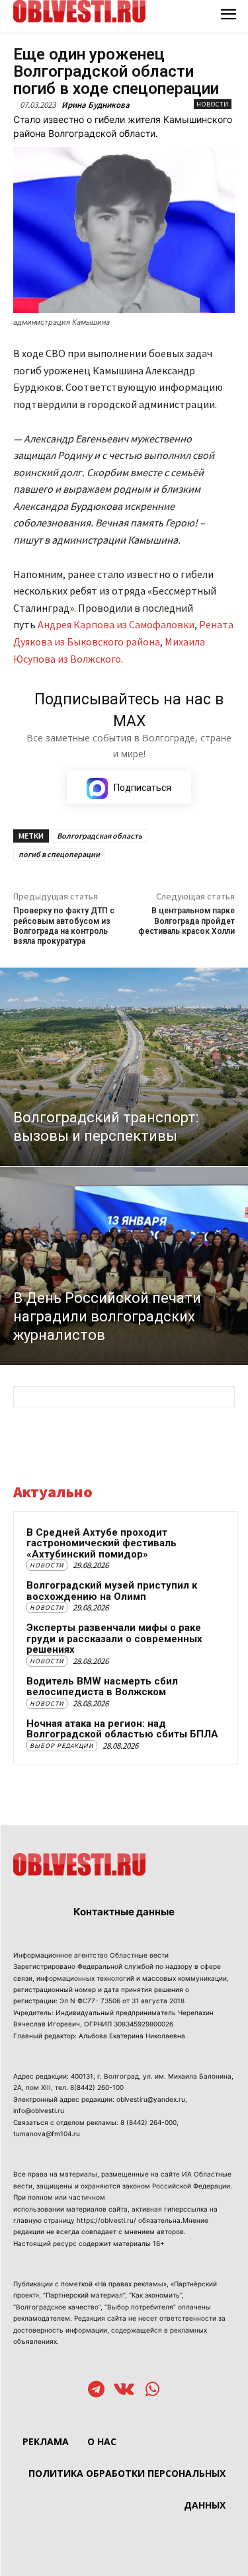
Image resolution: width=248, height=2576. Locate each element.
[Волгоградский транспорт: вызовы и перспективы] (124, 1067)
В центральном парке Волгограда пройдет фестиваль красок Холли (186, 921)
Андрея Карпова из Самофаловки (116, 624)
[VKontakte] (124, 2390)
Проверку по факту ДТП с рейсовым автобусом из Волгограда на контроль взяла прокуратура (64, 926)
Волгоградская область (100, 836)
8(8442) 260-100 (97, 2087)
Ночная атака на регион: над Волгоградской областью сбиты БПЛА (122, 1729)
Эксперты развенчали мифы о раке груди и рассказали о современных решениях (114, 1639)
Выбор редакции (62, 1746)
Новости (213, 104)
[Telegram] (96, 2390)
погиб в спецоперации (59, 854)
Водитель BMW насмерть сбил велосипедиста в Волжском (102, 1687)
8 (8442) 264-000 (148, 2122)
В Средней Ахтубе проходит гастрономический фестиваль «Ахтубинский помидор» (102, 1543)
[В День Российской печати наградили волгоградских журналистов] (124, 1266)
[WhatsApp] (152, 2390)
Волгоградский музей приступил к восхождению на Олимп (112, 1591)
